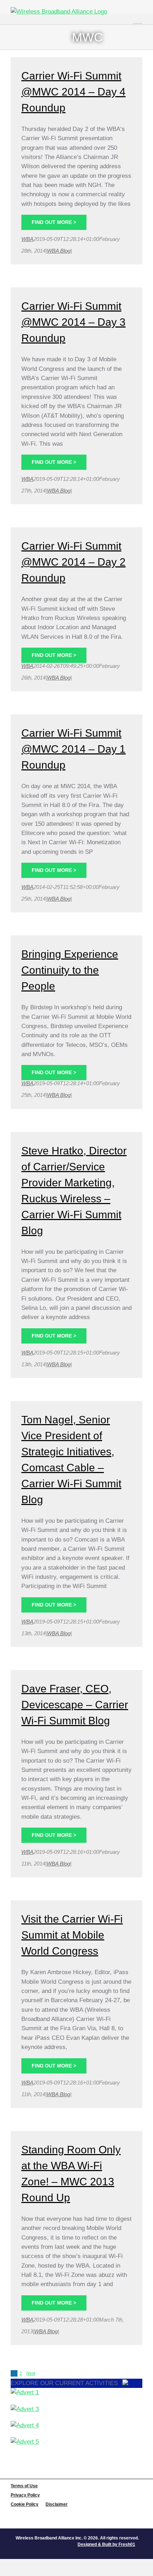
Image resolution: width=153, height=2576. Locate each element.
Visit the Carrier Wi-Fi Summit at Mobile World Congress (72, 1935)
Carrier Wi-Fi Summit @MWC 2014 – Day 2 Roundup (73, 562)
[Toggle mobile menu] (138, 18)
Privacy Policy (25, 2495)
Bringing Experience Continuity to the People (70, 970)
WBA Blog (59, 251)
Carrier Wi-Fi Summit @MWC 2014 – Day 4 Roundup (73, 92)
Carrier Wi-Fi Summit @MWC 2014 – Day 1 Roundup (73, 749)
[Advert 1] (76, 2393)
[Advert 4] (76, 2426)
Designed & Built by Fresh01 (106, 2544)
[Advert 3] (76, 2409)
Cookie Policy (25, 2504)
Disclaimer (57, 2504)
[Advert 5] (76, 2442)
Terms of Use (24, 2486)
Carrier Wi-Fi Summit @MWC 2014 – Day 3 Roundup (73, 322)
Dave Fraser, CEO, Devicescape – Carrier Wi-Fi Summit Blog (75, 1705)
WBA (27, 239)
